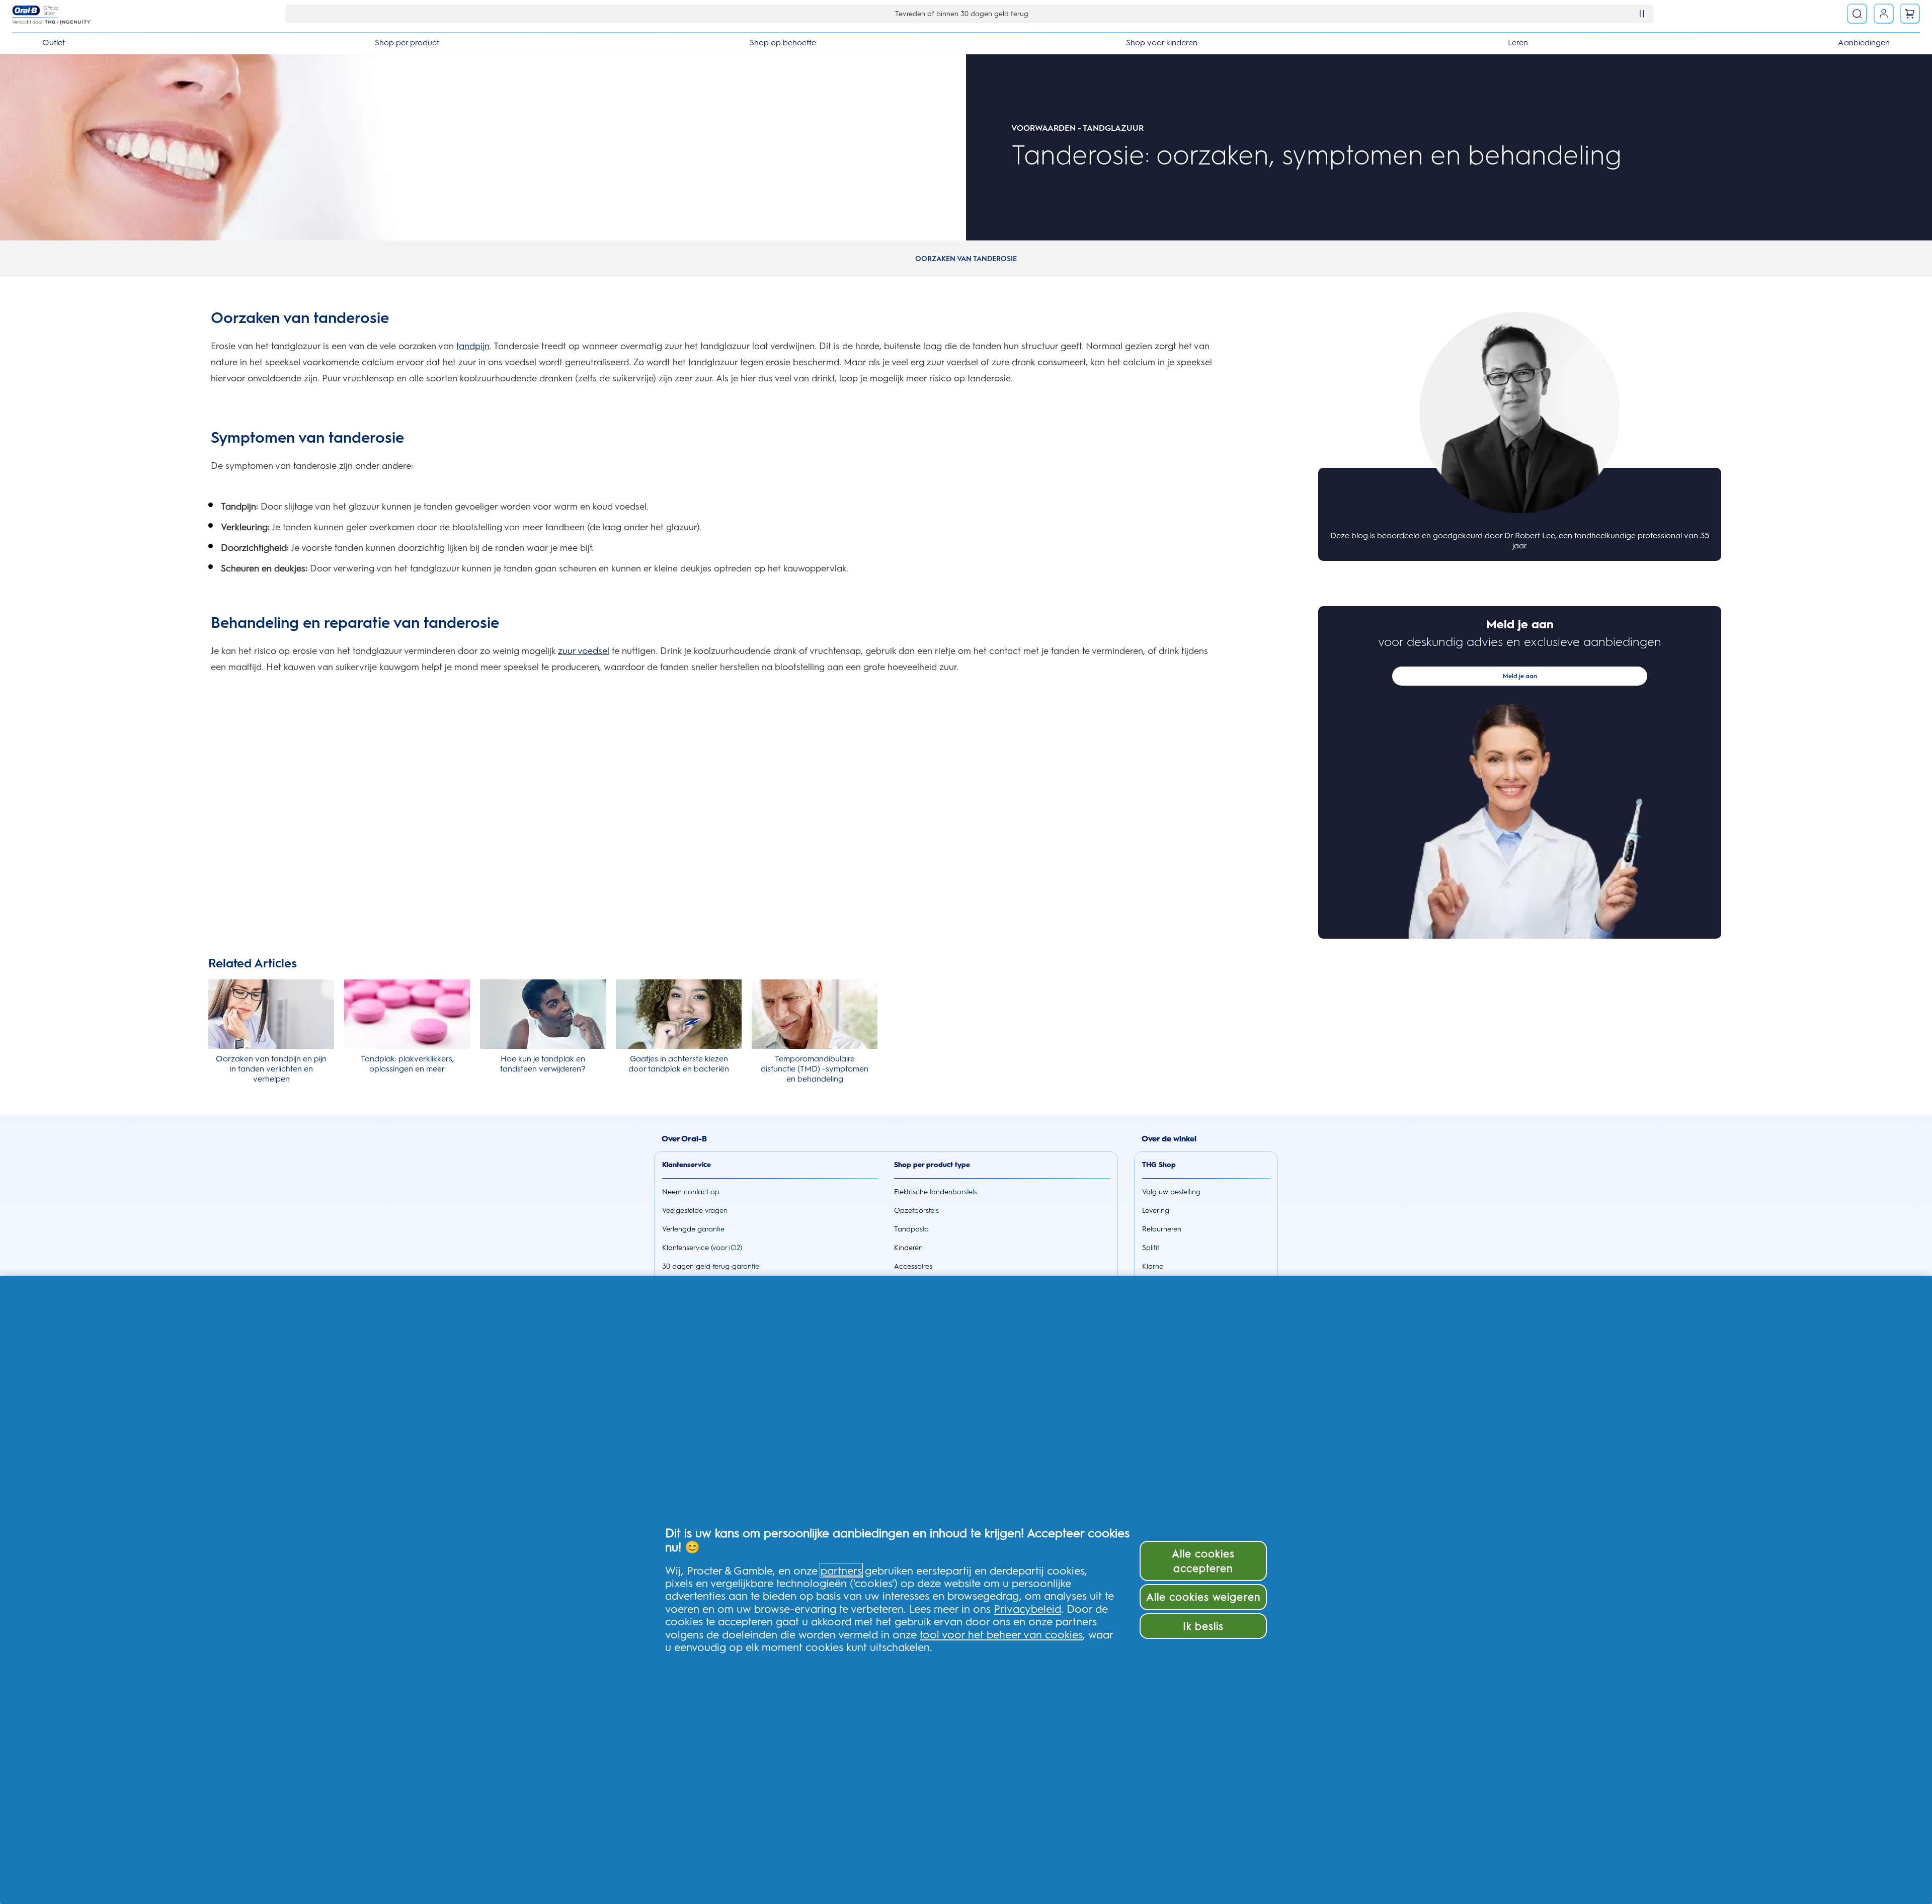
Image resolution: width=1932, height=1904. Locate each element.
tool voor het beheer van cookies (1001, 1634)
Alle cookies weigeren (1203, 1597)
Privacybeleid (1027, 1609)
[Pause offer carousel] (1642, 14)
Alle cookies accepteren (1203, 1561)
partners (841, 1570)
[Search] (1857, 14)
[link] (1884, 14)
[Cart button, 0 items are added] (1910, 14)
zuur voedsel (584, 651)
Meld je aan (1520, 676)
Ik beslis (1203, 1626)
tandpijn (473, 346)
